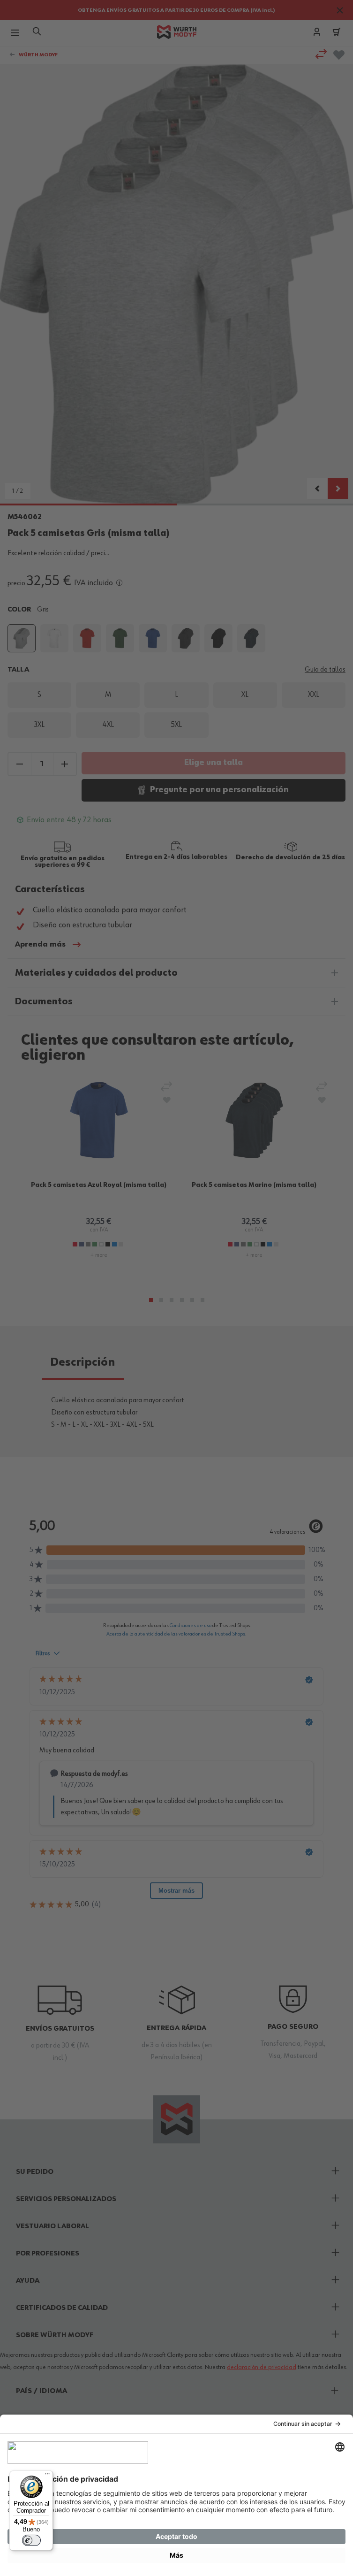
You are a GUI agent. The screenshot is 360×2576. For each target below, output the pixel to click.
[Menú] (47, 2476)
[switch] (31, 2540)
